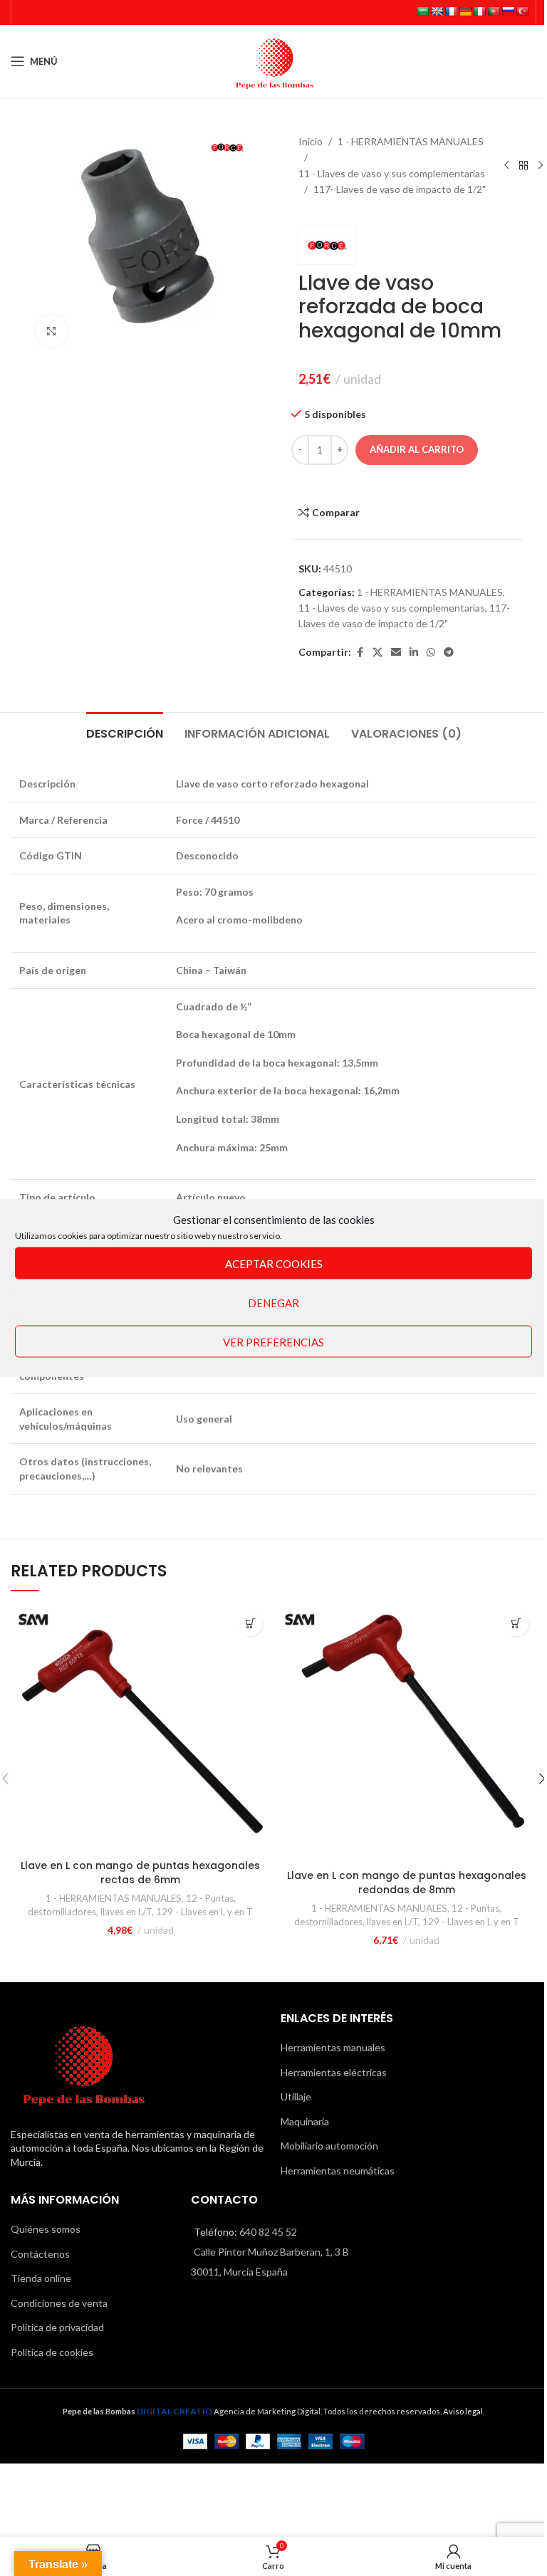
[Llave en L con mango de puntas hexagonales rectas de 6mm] (140, 1728)
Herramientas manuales (333, 2047)
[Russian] (508, 11)
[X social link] (377, 653)
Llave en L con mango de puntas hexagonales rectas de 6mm (140, 1873)
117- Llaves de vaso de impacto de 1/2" (400, 189)
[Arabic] (422, 11)
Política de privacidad (57, 2327)
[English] (437, 11)
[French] (451, 11)
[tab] (125, 732)
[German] (465, 11)
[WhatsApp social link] (431, 653)
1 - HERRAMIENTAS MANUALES (411, 141)
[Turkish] (522, 11)
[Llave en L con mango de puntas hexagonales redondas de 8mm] (407, 1733)
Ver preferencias (273, 1341)
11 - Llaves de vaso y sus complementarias (392, 173)
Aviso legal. (464, 2411)
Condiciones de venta (59, 2303)
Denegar (273, 1302)
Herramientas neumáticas (338, 2171)
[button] (250, 1624)
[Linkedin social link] (414, 653)
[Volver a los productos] (523, 166)
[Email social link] (396, 653)
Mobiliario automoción (329, 2146)
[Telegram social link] (449, 653)
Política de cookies (52, 2352)
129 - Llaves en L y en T (204, 1912)
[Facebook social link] (360, 653)
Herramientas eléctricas (334, 2072)
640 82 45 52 (268, 2232)
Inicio (311, 141)
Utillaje (296, 2096)
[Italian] (479, 11)
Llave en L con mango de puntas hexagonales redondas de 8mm (407, 1883)
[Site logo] (273, 60)
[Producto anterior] (506, 166)
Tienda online (41, 2278)
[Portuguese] (494, 11)
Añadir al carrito (417, 449)
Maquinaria (305, 2121)
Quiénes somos (46, 2229)
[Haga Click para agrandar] (52, 331)
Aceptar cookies (274, 1263)
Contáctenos (40, 2254)
